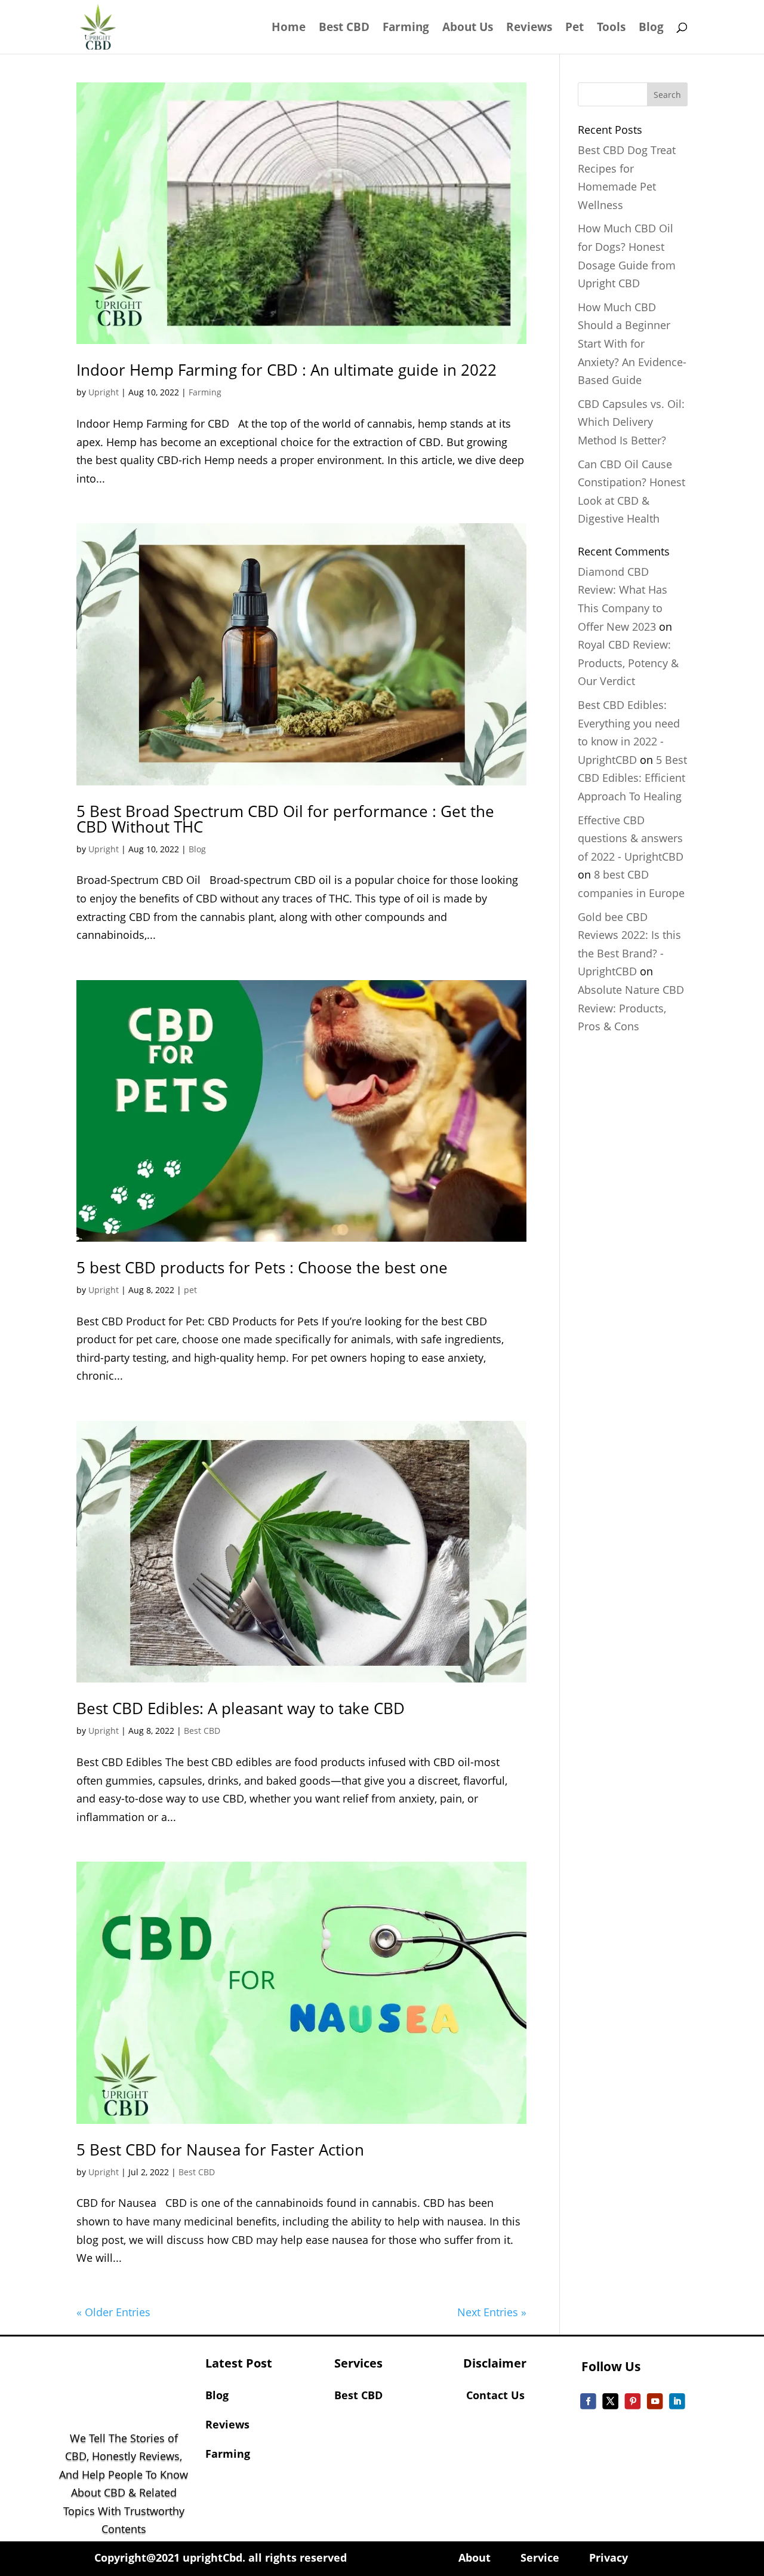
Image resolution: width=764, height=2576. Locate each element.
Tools (611, 29)
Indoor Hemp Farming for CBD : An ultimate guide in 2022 (286, 370)
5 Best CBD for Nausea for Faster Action (220, 2150)
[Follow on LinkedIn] (678, 2401)
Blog (651, 29)
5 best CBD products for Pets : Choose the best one (262, 1267)
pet (190, 1290)
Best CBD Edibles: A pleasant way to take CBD (241, 1708)
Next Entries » (492, 2312)
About (479, 2557)
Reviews (529, 29)
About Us (468, 29)
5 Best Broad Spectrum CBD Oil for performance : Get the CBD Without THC (285, 819)
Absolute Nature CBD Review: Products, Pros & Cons (631, 1008)
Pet (574, 29)
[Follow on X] (611, 2401)
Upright (104, 392)
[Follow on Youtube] (655, 2401)
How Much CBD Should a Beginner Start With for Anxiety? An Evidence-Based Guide (632, 343)
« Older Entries (113, 2312)
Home (289, 29)
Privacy (609, 2557)
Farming (406, 29)
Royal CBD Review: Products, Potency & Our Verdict (628, 663)
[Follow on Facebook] (589, 2401)
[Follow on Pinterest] (633, 2401)
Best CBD (344, 29)
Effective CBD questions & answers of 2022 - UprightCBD (631, 838)
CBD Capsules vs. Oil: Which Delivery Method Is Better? (631, 422)
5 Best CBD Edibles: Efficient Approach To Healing (632, 778)
